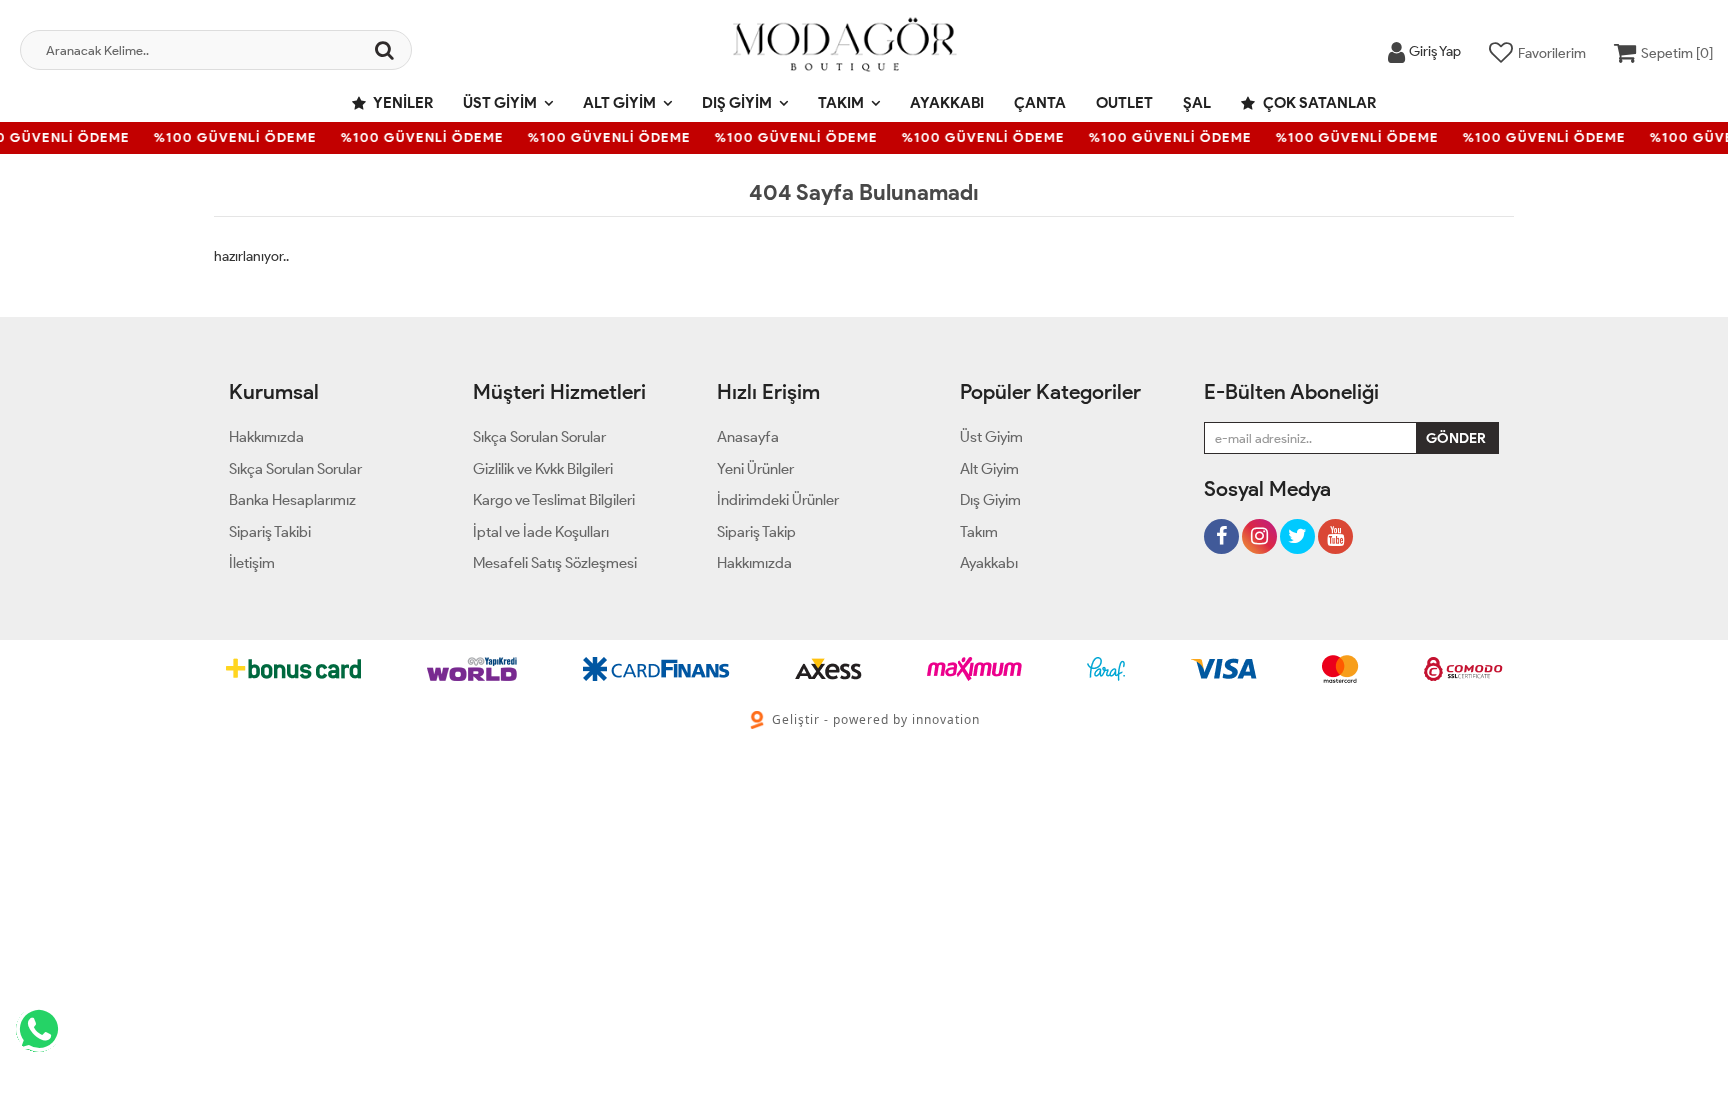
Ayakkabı (947, 103)
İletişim (252, 563)
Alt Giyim (619, 103)
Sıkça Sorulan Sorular (295, 469)
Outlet (1124, 103)
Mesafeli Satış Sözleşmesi (555, 563)
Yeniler (402, 103)
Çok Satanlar (1318, 103)
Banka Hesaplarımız (292, 500)
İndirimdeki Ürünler (778, 500)
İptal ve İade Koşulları (541, 532)
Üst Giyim (500, 103)
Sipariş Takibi (270, 532)
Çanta (1040, 103)
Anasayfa (748, 437)
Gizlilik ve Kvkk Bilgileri (543, 469)
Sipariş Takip (756, 532)
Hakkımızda (266, 437)
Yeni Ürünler (755, 469)
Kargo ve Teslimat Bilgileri (554, 500)
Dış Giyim (737, 103)
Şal (1197, 103)
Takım (841, 103)
